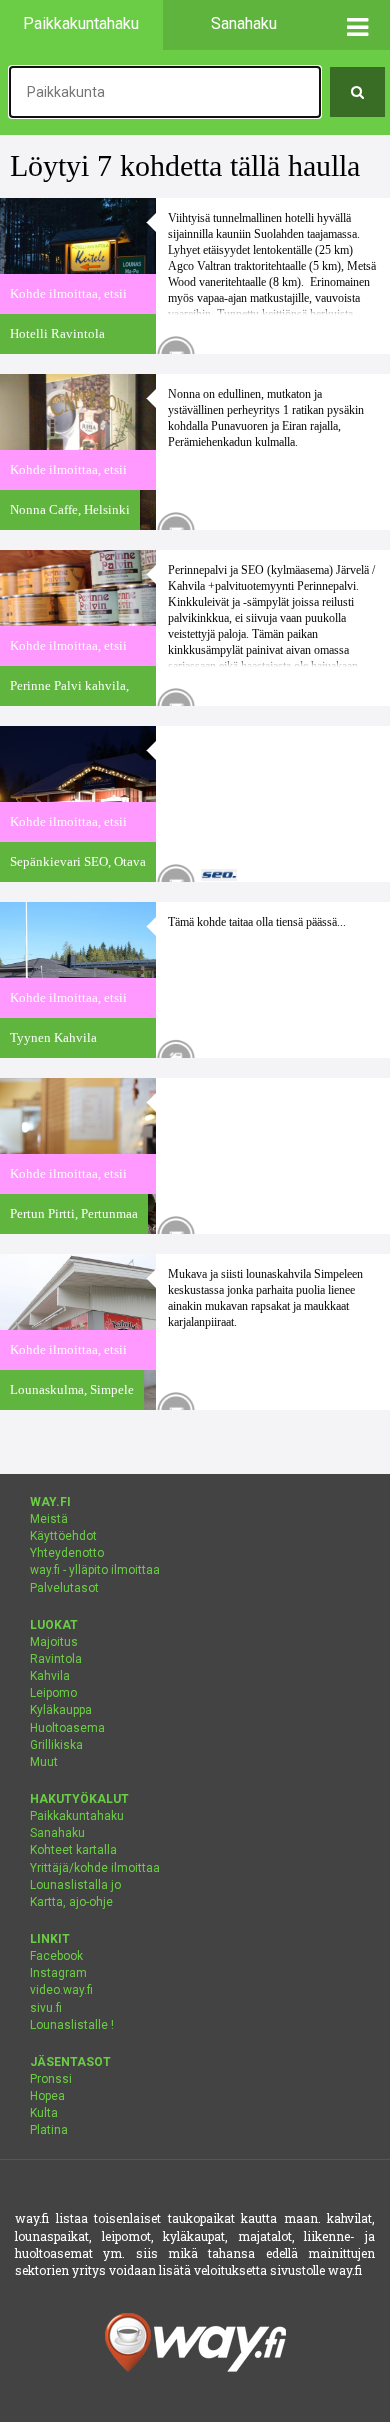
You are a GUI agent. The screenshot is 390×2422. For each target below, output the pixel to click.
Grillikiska (56, 1745)
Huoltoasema (67, 1728)
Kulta (44, 2113)
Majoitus (54, 1642)
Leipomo (53, 1693)
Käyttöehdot (63, 1536)
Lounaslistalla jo (75, 1885)
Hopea (47, 2096)
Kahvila (50, 1676)
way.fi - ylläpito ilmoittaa (95, 1570)
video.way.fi (61, 1990)
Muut (44, 1762)
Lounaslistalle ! (72, 2025)
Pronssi (51, 2079)
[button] (357, 25)
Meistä (49, 1519)
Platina (49, 2130)
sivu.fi (46, 2008)
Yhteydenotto (67, 1553)
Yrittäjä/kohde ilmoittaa (95, 1868)
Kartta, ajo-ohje (71, 1902)
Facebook (56, 1956)
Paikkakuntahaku (77, 1816)
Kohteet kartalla (73, 1850)
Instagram (58, 1973)
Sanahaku (57, 1833)
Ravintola (56, 1659)
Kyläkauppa (61, 1710)
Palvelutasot (64, 1588)
